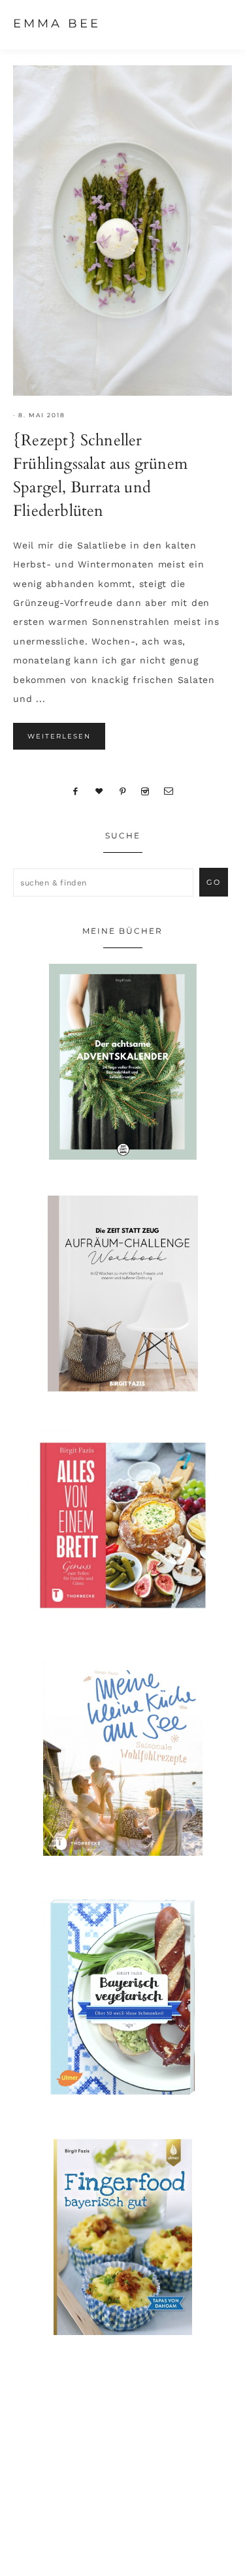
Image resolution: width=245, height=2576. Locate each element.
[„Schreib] (169, 791)
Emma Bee (57, 24)
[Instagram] (145, 791)
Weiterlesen (59, 736)
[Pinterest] (122, 791)
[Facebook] (76, 791)
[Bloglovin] (99, 791)
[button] (220, 23)
